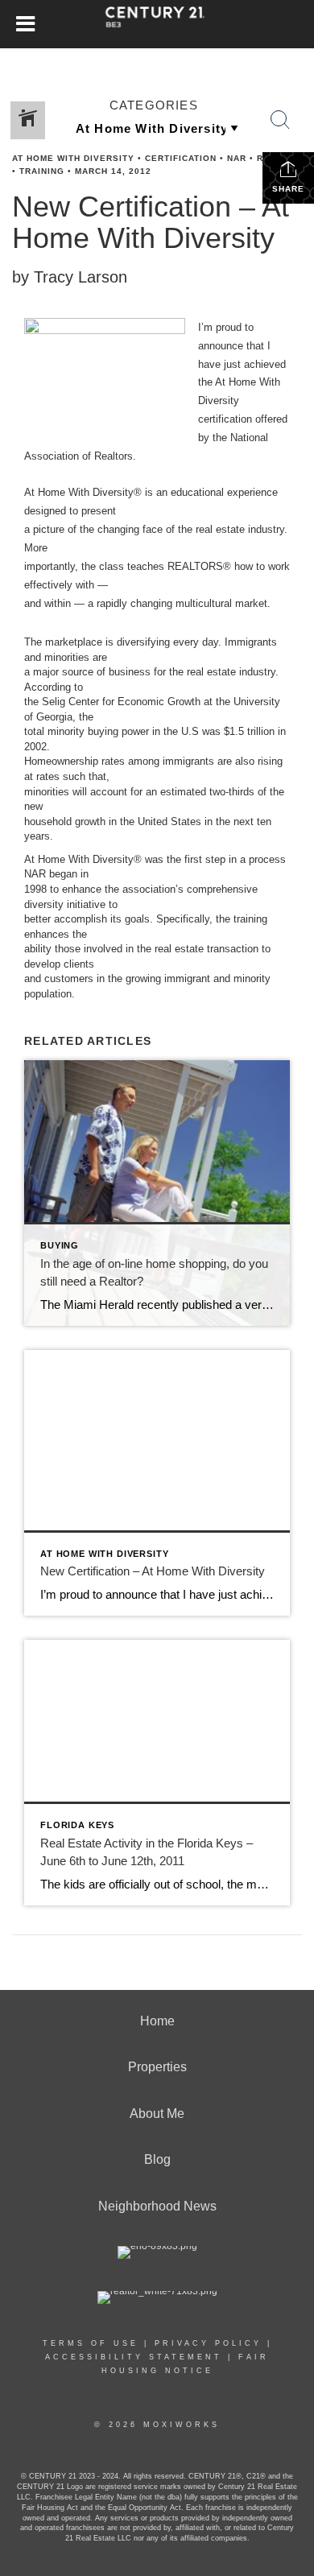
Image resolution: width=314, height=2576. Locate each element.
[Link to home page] (157, 24)
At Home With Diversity (73, 158)
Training (42, 171)
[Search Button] (280, 120)
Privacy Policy (208, 2343)
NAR (237, 158)
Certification (181, 158)
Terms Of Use (91, 2343)
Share (288, 189)
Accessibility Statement (134, 2357)
